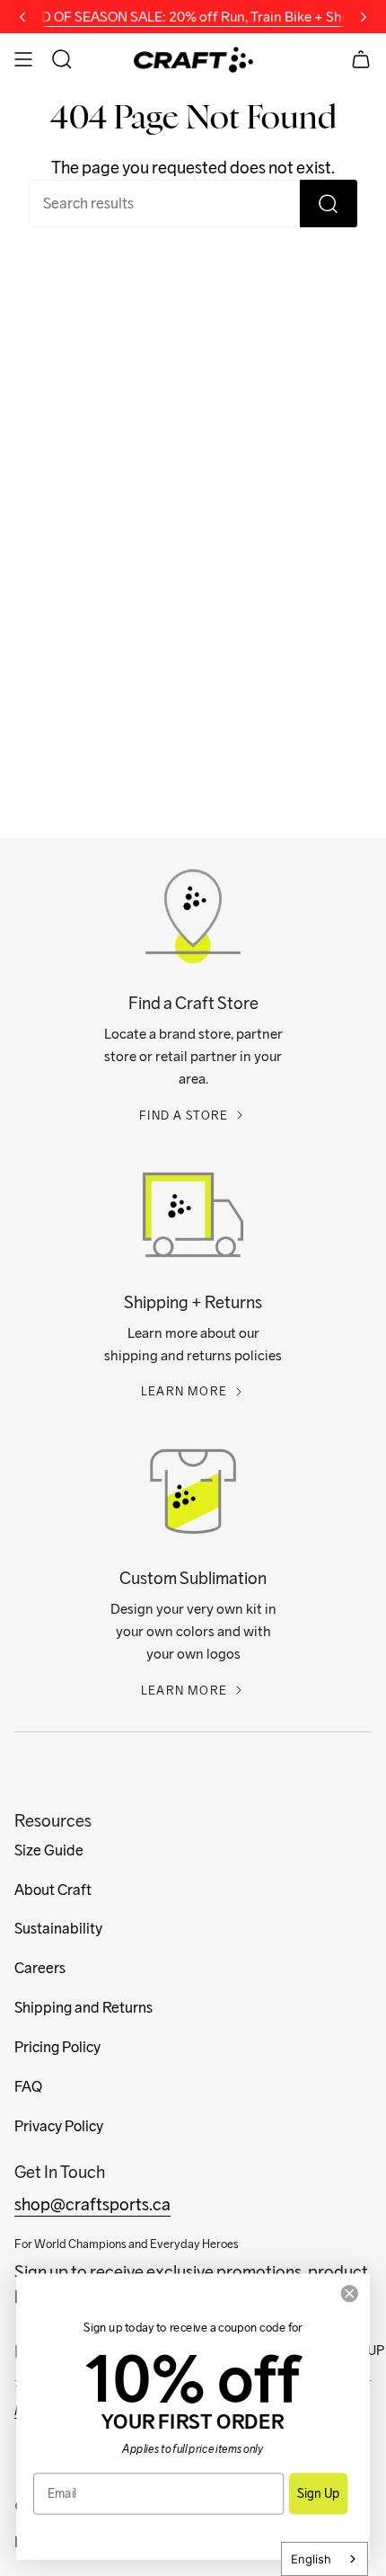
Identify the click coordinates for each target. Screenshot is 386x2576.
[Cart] (361, 59)
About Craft (53, 1890)
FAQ (28, 2087)
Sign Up (318, 2493)
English (311, 2559)
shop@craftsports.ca (92, 2204)
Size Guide (49, 1850)
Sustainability (58, 1929)
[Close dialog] (349, 2293)
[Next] (364, 17)
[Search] (329, 204)
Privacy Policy (59, 2126)
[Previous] (22, 17)
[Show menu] (23, 59)
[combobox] (325, 2559)
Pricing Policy (57, 2047)
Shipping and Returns (83, 2008)
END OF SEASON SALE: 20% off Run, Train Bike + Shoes (193, 16)
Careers (40, 1968)
